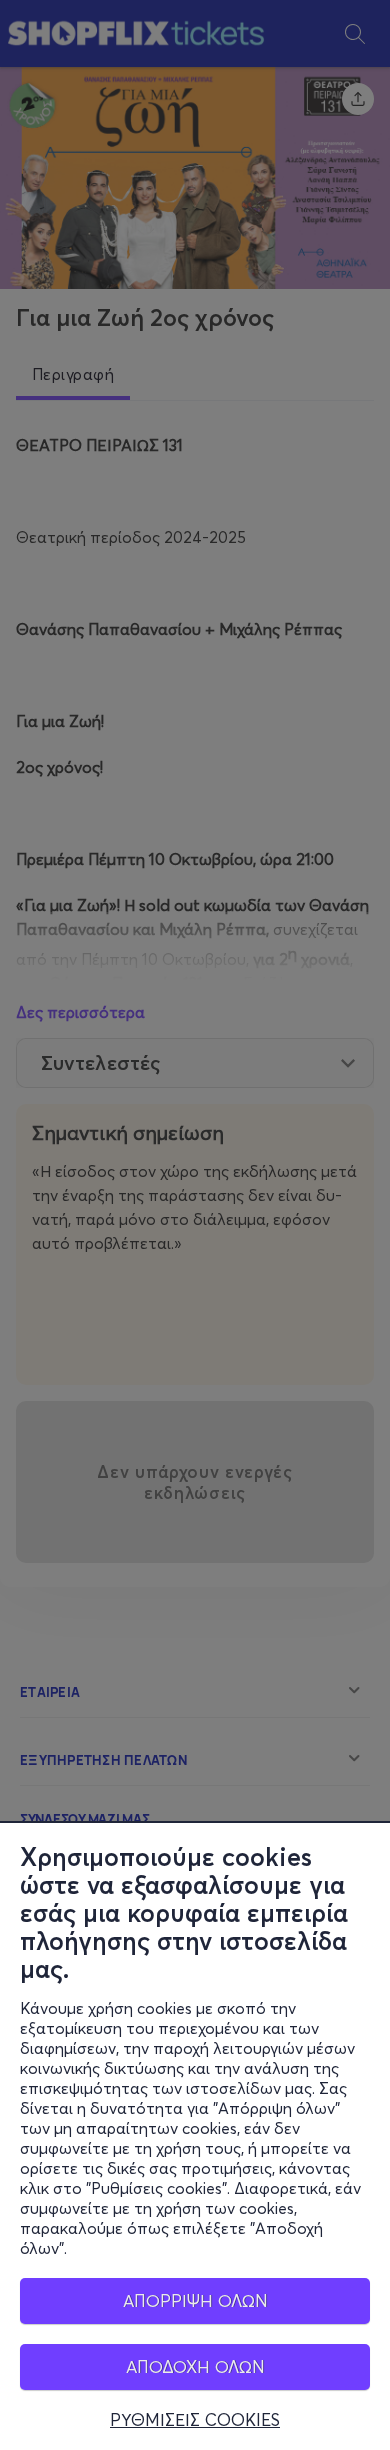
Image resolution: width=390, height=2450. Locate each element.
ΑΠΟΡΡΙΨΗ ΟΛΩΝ (195, 2300)
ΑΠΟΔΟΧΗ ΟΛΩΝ (195, 2366)
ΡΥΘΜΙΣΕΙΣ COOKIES (195, 2420)
